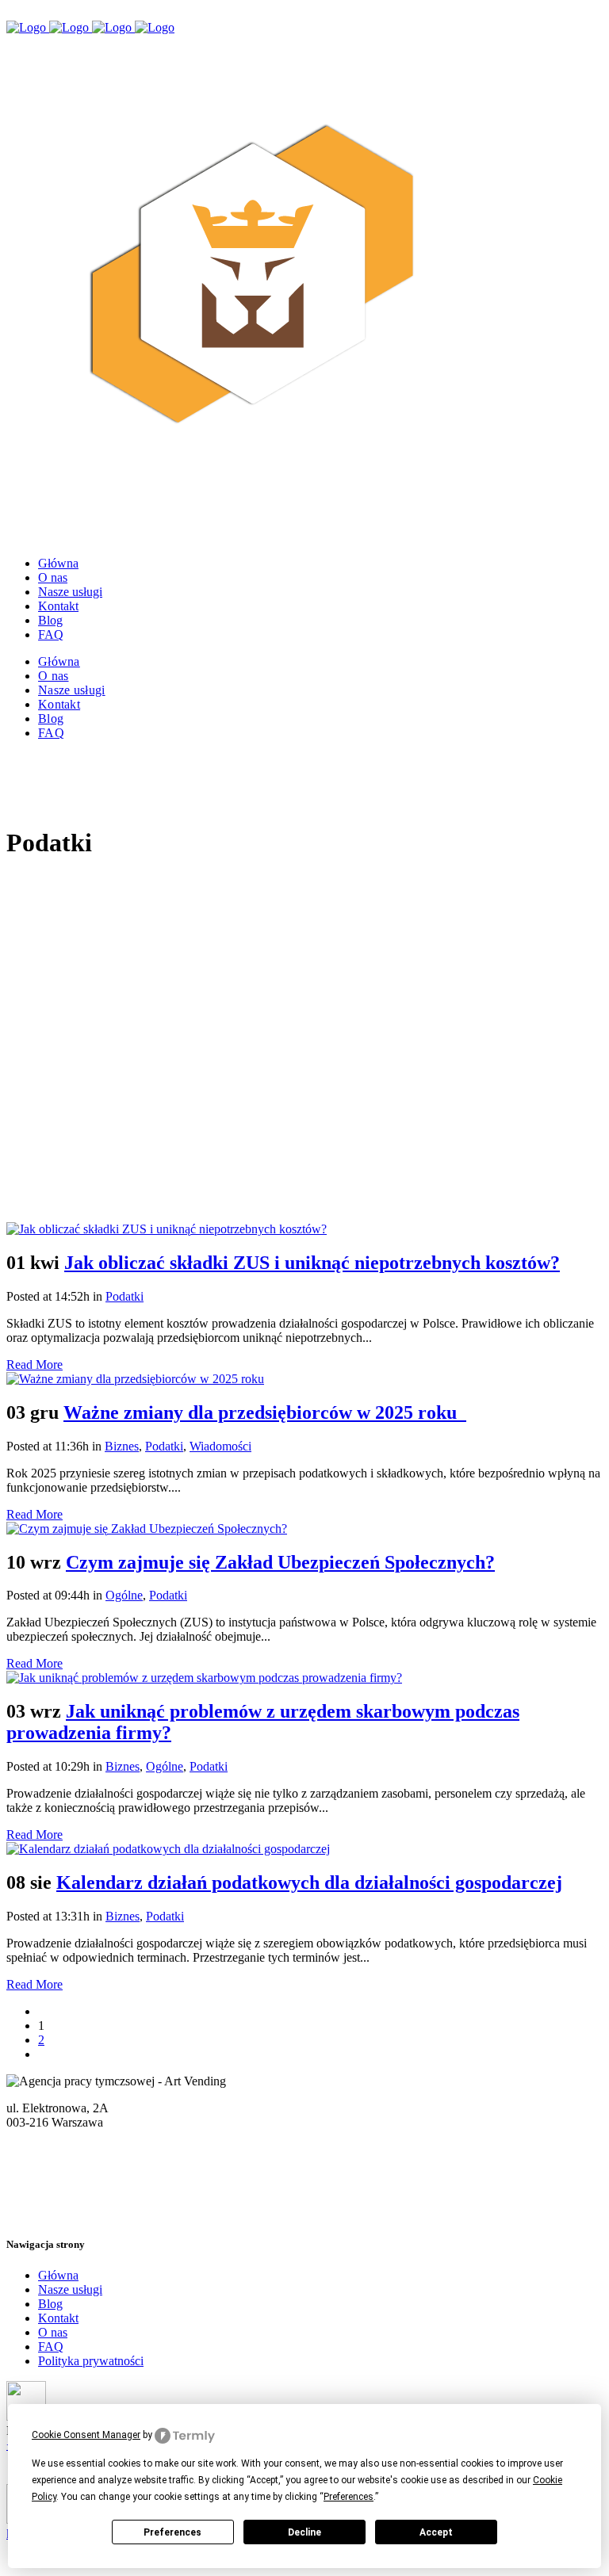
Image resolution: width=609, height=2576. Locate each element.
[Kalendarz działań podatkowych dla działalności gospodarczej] (168, 1849)
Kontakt (58, 2318)
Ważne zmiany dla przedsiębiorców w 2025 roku (265, 1412)
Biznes (122, 1446)
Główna (58, 2275)
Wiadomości (220, 1446)
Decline (304, 2532)
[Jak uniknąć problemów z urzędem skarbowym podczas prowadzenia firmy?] (204, 1678)
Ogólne (124, 1595)
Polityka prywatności (91, 2361)
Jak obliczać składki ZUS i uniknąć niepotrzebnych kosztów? (312, 1263)
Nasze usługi (70, 2289)
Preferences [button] (349, 2497)
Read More (34, 1364)
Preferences (172, 2532)
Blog (50, 2304)
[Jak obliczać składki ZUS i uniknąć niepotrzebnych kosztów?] (167, 1229)
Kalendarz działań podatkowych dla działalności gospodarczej (309, 1882)
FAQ (51, 2347)
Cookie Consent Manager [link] (86, 2435)
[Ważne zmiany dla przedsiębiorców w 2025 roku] (135, 1379)
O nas (53, 2332)
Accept (436, 2532)
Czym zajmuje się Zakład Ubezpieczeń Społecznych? (280, 1562)
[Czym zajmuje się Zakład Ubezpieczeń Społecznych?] (147, 1529)
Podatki (124, 1296)
